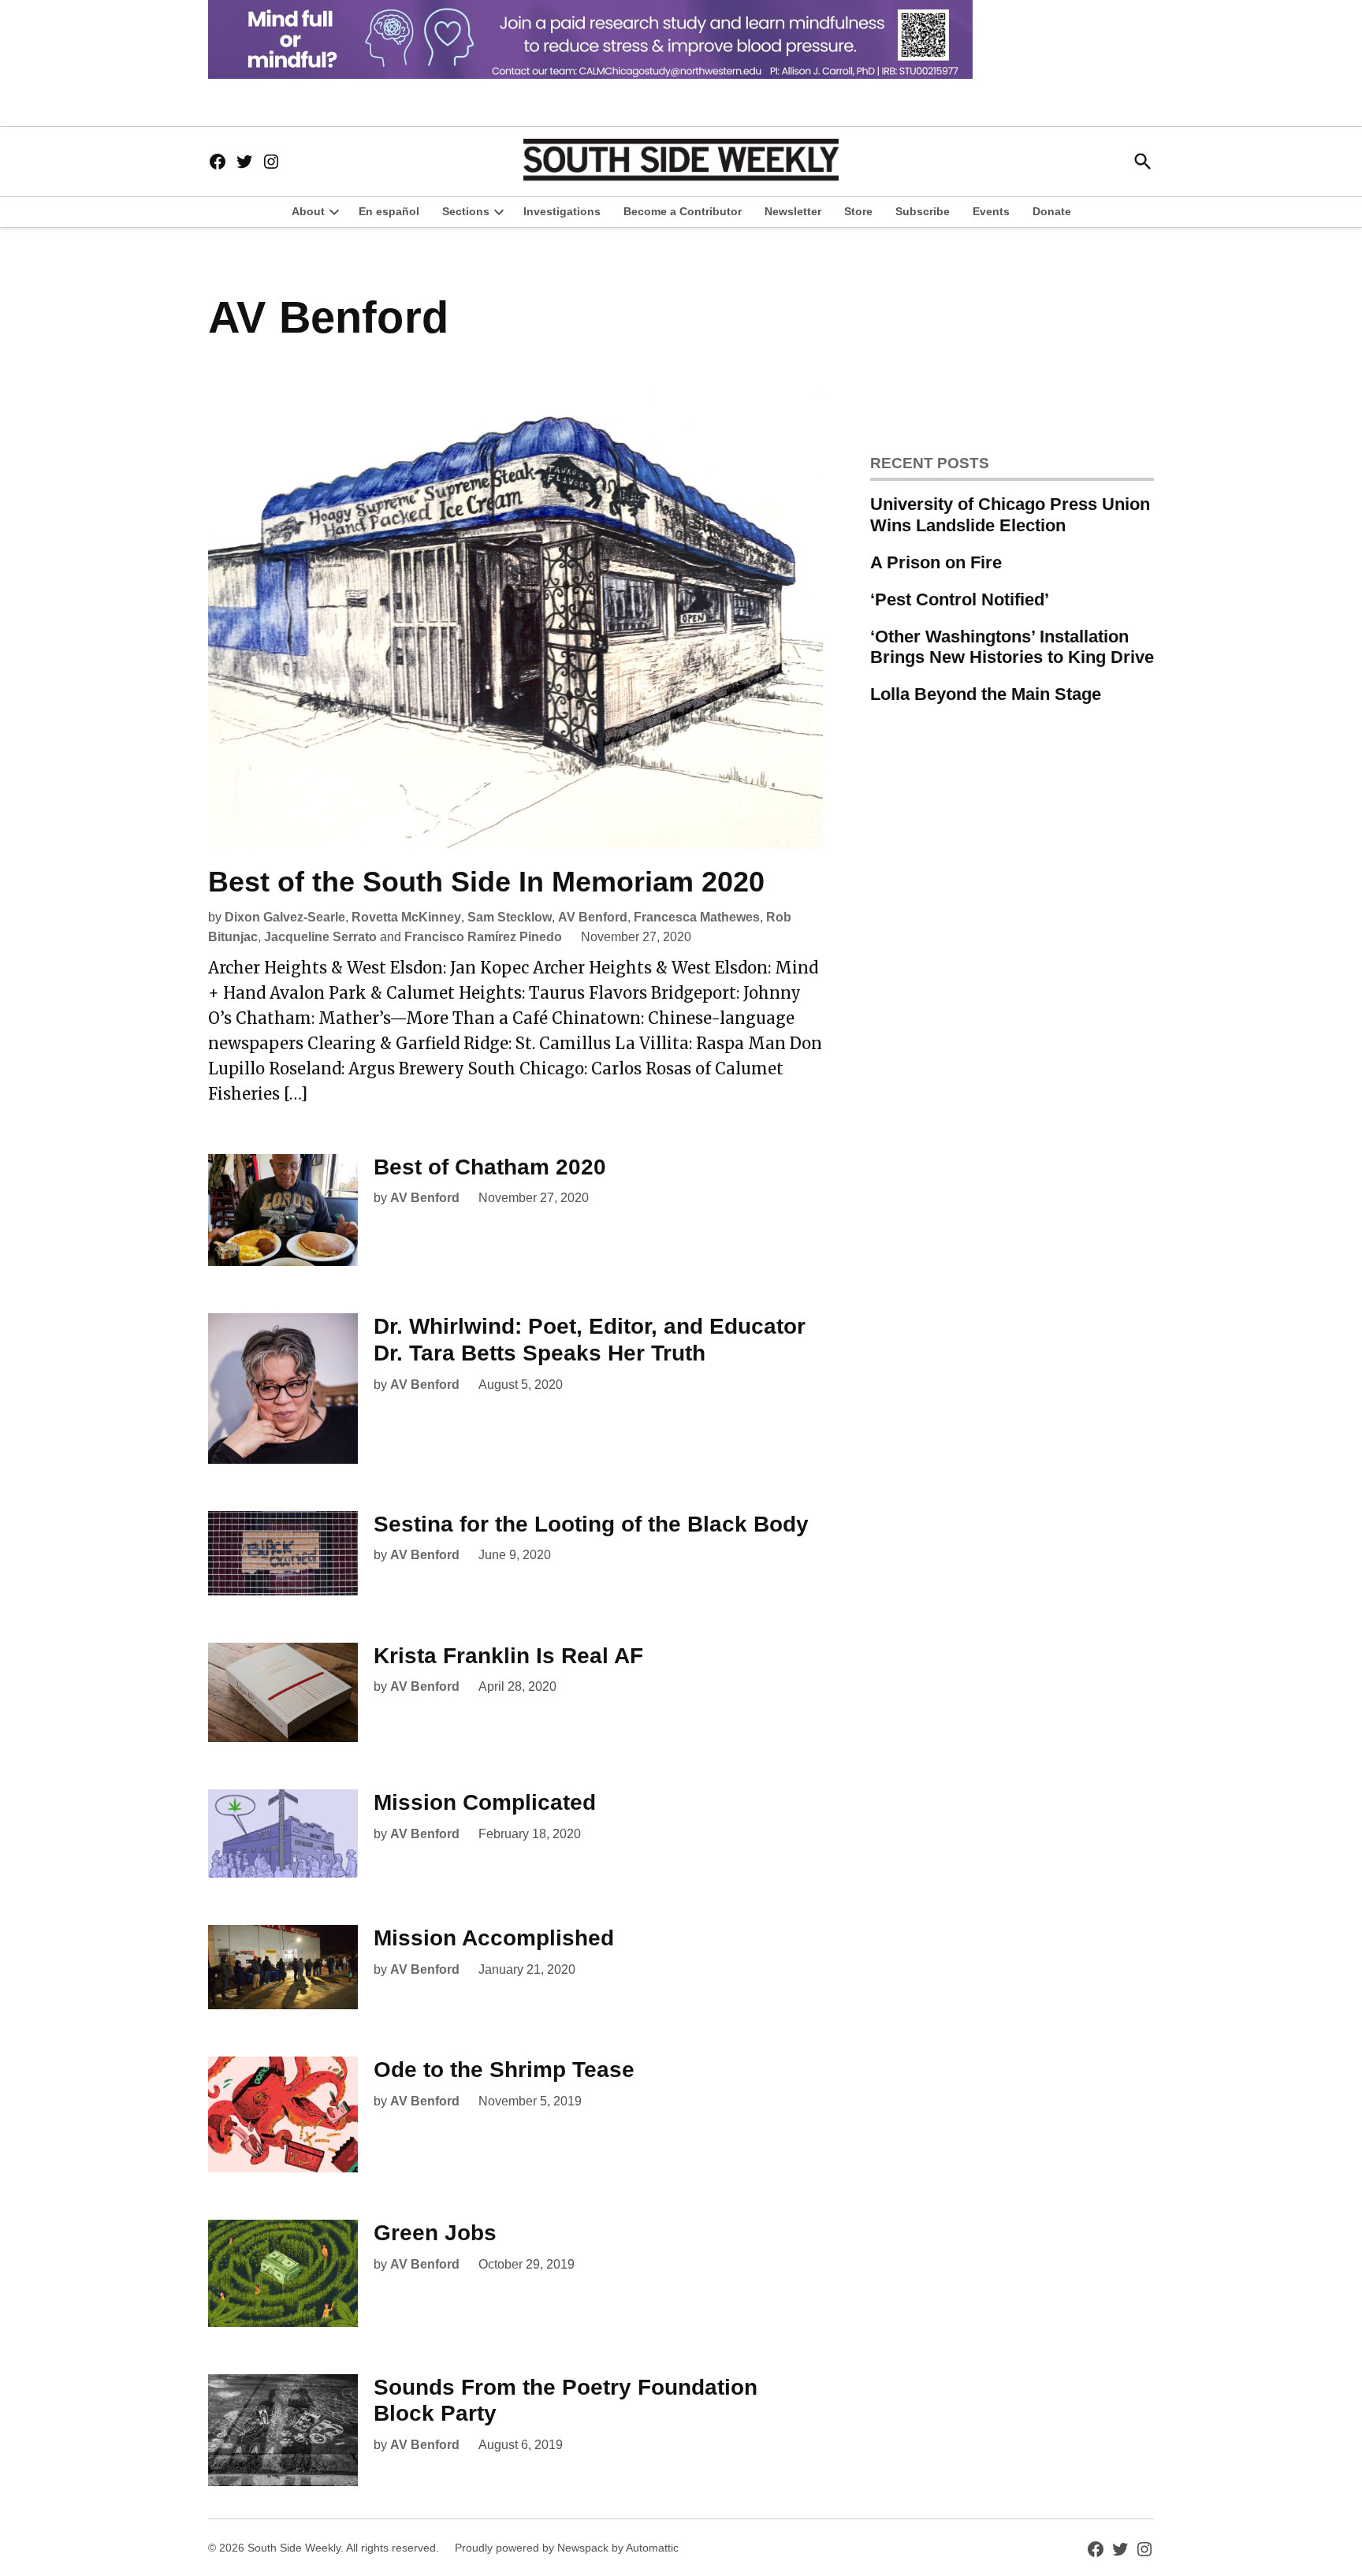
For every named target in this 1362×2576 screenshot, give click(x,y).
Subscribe (923, 211)
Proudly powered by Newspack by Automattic (567, 2548)
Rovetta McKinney (406, 917)
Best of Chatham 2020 (490, 1167)
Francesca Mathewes (697, 917)
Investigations (562, 211)
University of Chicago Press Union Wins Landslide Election (1010, 515)
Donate (1052, 211)
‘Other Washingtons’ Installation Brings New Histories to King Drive (1012, 647)
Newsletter (793, 211)
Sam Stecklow (510, 917)
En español (389, 211)
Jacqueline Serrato (320, 937)
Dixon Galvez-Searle (285, 917)
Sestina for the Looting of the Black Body (591, 1524)
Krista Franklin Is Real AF (508, 1656)
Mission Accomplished (494, 1938)
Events (991, 211)
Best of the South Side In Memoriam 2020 (486, 882)
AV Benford (593, 917)
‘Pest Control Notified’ (960, 599)
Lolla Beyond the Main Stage (986, 694)
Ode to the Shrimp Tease (504, 2070)
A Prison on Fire (936, 562)
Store (858, 211)
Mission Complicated (485, 1802)
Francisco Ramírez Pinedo (483, 937)
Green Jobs (435, 2233)
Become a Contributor (683, 211)
